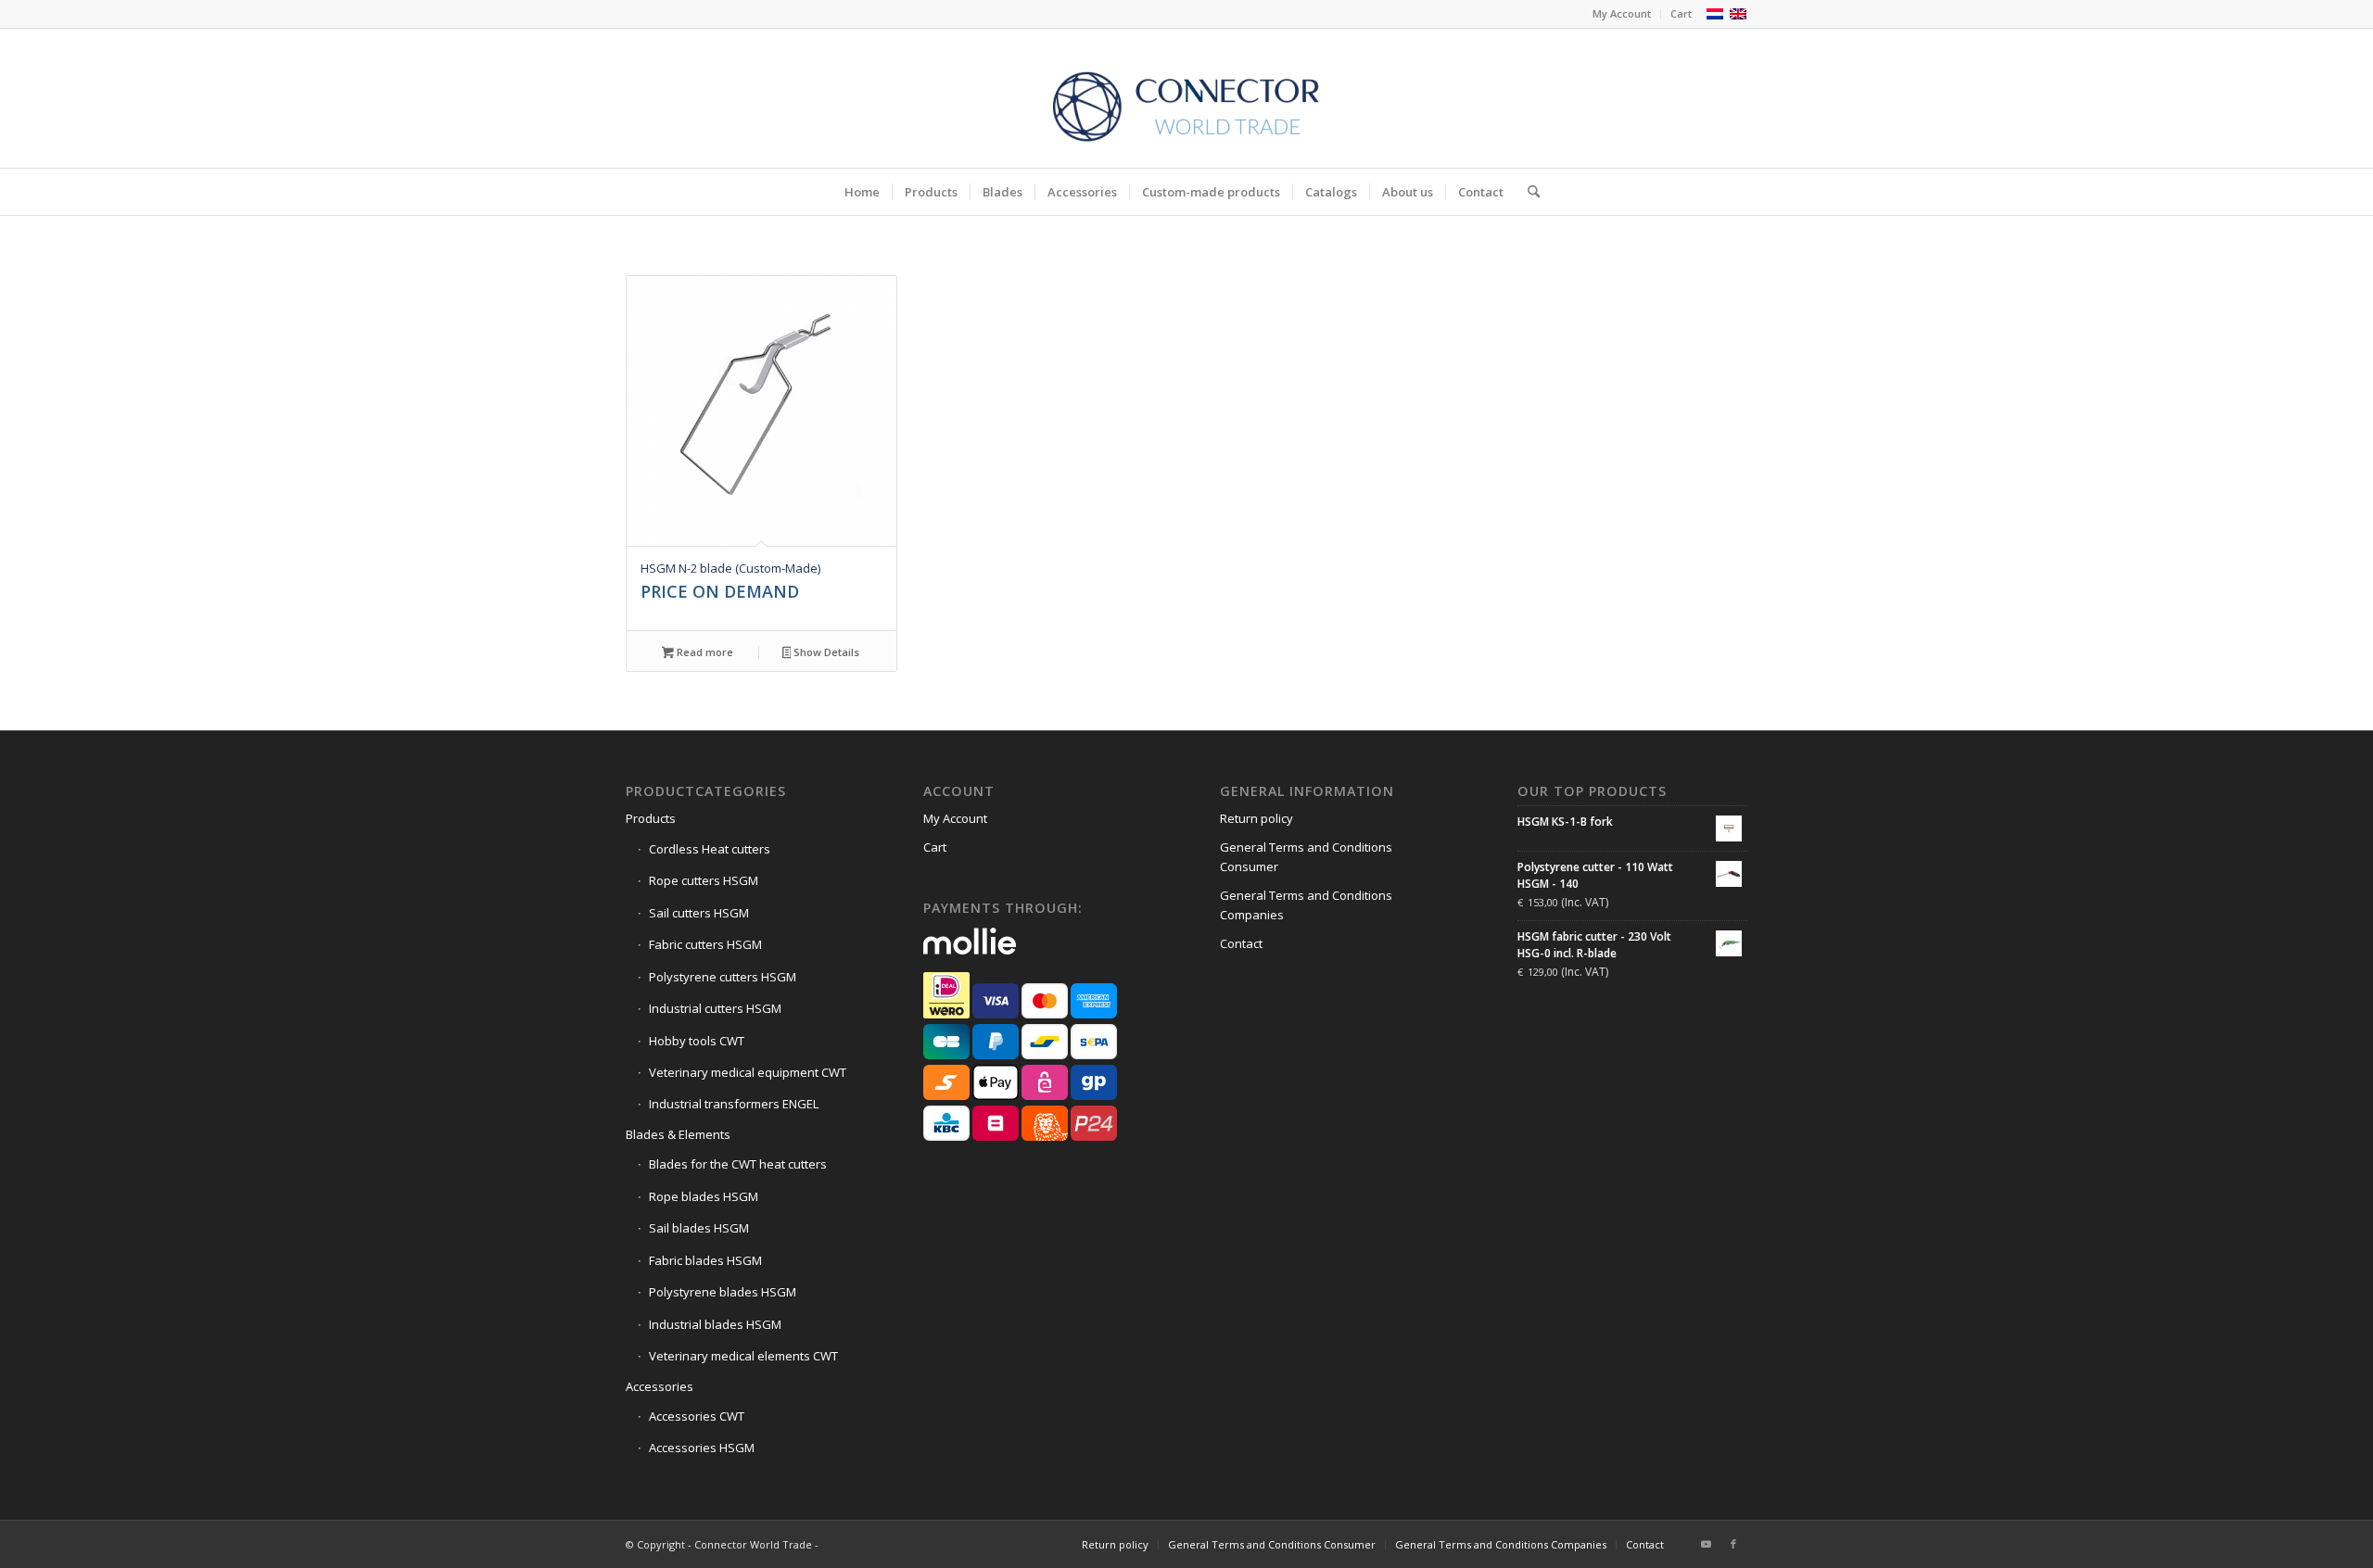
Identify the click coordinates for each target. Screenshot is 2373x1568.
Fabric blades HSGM (705, 1260)
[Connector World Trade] (1186, 98)
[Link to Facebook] (1733, 1544)
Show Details (825, 652)
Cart (1681, 13)
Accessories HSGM (702, 1448)
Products (651, 818)
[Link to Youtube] (1706, 1544)
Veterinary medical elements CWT (743, 1356)
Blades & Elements (678, 1134)
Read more (704, 652)
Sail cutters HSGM (699, 913)
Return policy (1256, 818)
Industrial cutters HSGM (715, 1008)
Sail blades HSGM (699, 1228)
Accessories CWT (697, 1416)
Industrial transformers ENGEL (734, 1104)
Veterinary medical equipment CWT (748, 1072)
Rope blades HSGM (704, 1196)
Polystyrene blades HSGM (723, 1292)
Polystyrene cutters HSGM (723, 977)
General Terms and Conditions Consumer (1306, 857)
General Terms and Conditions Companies (1306, 905)
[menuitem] (1622, 14)
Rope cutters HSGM (704, 880)
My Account (1622, 13)
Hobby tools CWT (697, 1041)
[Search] (1528, 192)
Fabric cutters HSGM (705, 944)
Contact (1241, 943)
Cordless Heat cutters (710, 849)
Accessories (660, 1386)
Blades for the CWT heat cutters (738, 1164)
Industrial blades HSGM (715, 1324)
